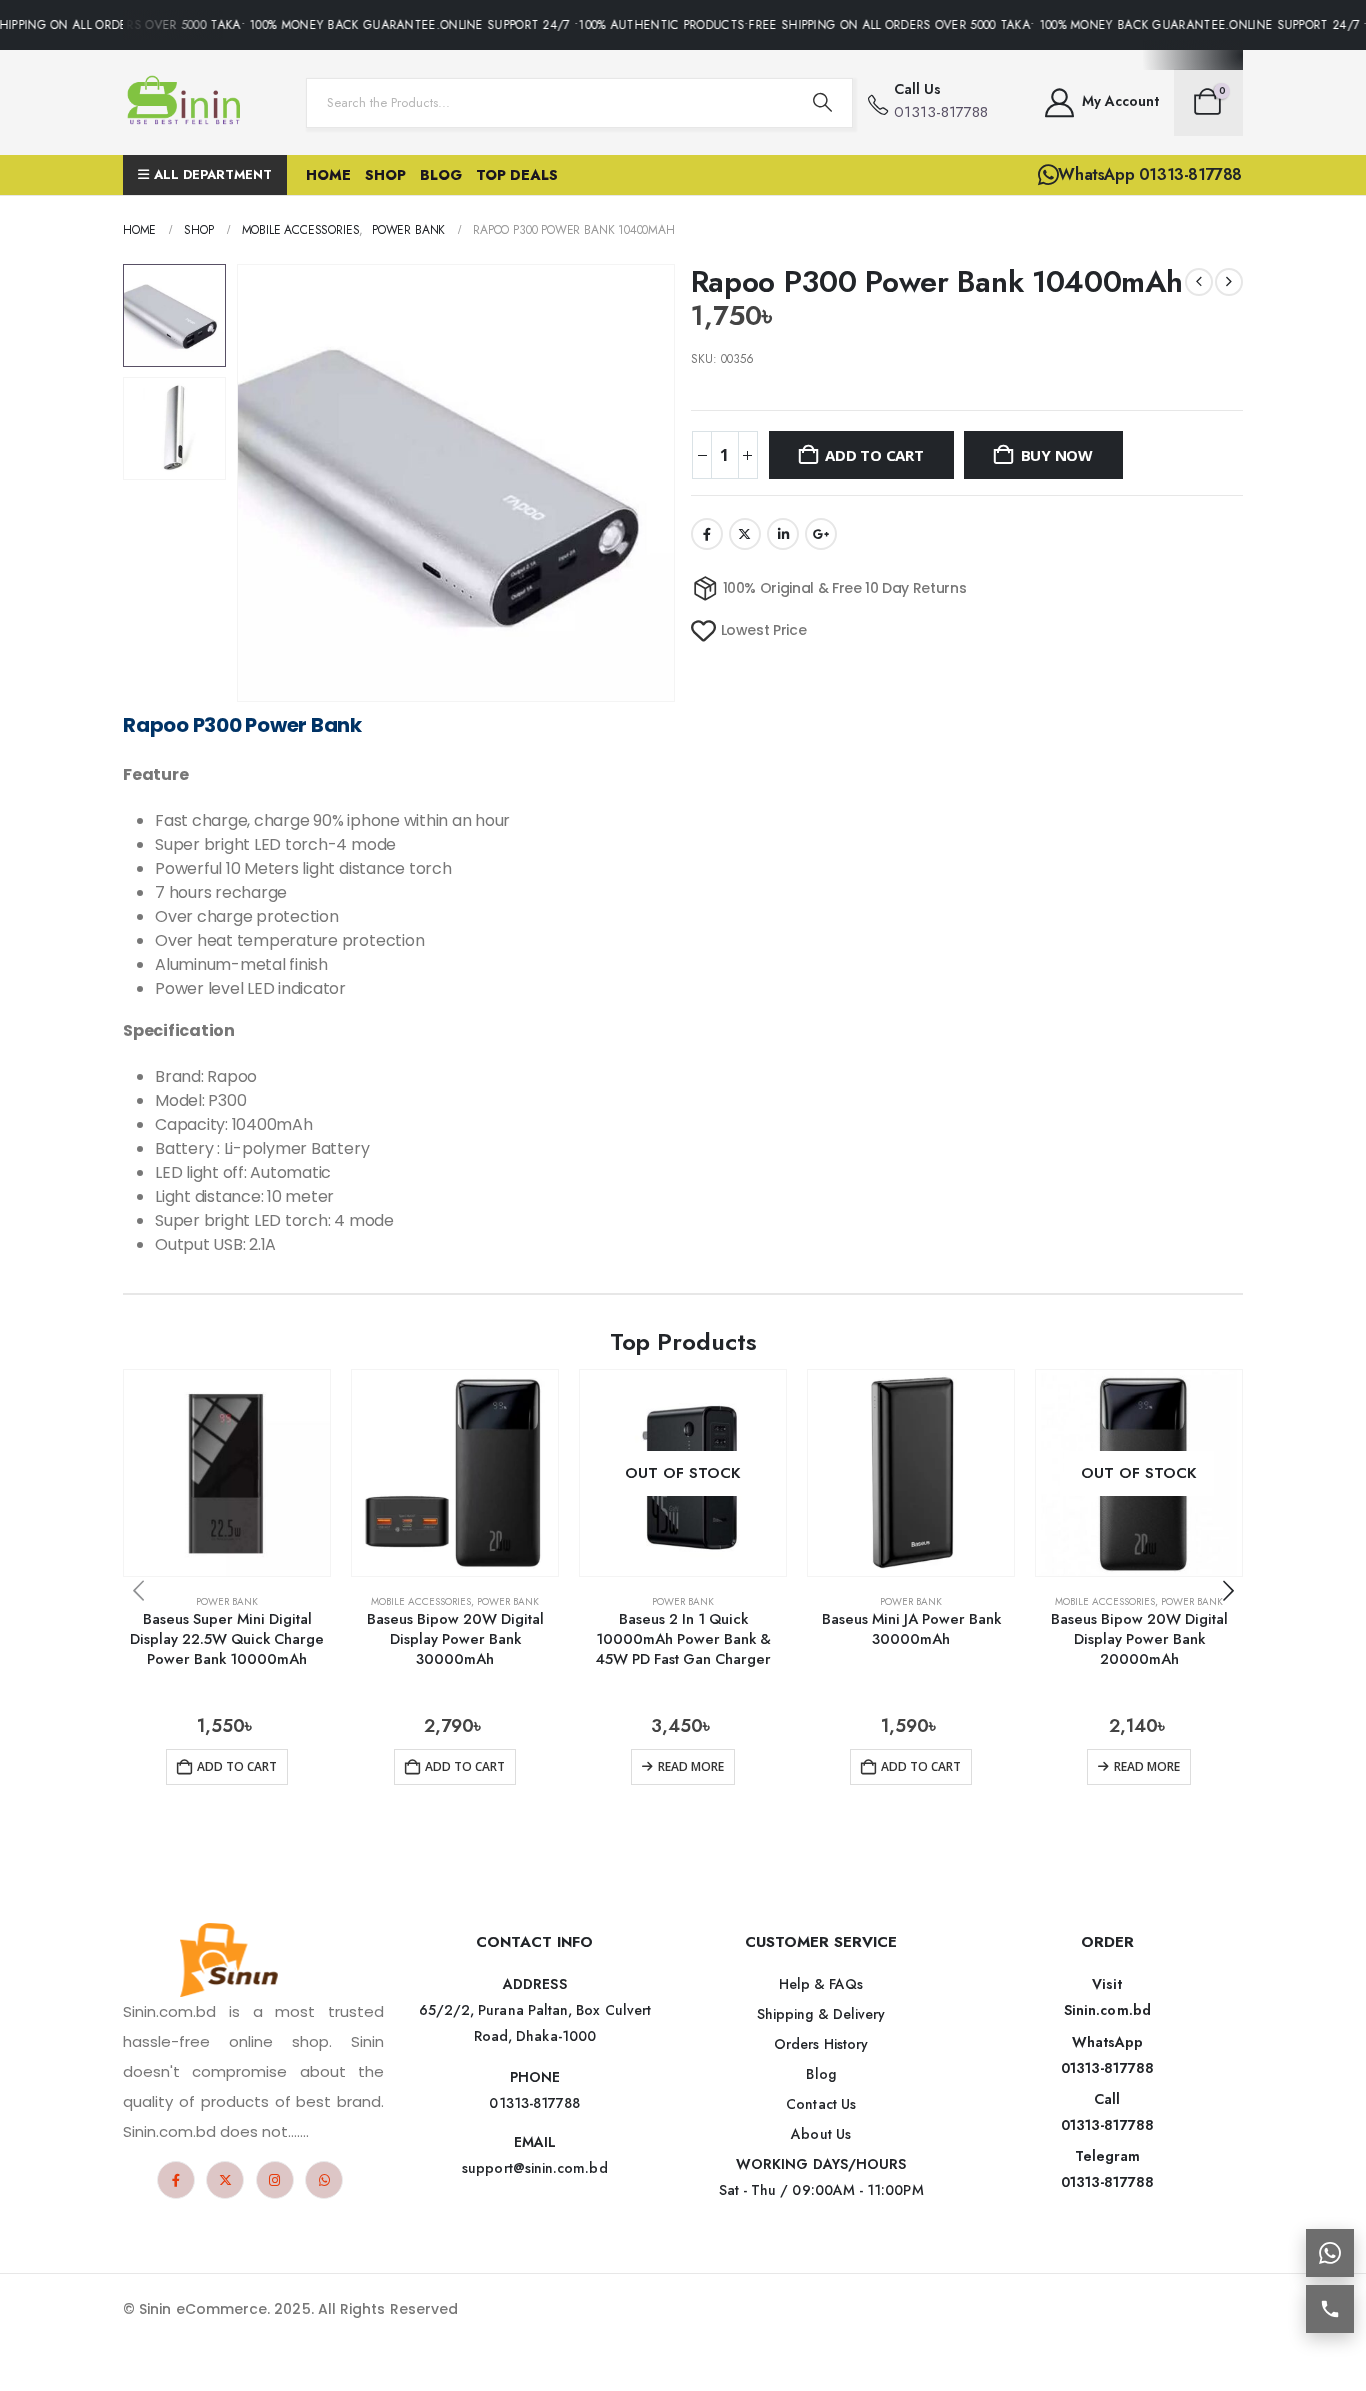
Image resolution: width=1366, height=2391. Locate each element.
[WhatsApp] (324, 2180)
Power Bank (227, 1601)
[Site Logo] (188, 102)
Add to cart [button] (237, 1766)
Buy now (1057, 455)
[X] (225, 2180)
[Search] (822, 103)
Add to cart (874, 455)
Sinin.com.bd (1107, 2010)
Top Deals (517, 175)
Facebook (707, 534)
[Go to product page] (227, 1473)
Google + (821, 534)
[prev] (1199, 282)
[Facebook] (176, 2180)
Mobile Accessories (421, 1601)
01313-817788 (1107, 2068)
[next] (1229, 282)
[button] (241, 483)
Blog (441, 175)
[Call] (1330, 2309)
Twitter (745, 534)
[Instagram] (275, 2180)
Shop (385, 175)
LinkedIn (783, 534)
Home (328, 175)
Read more (691, 1766)
